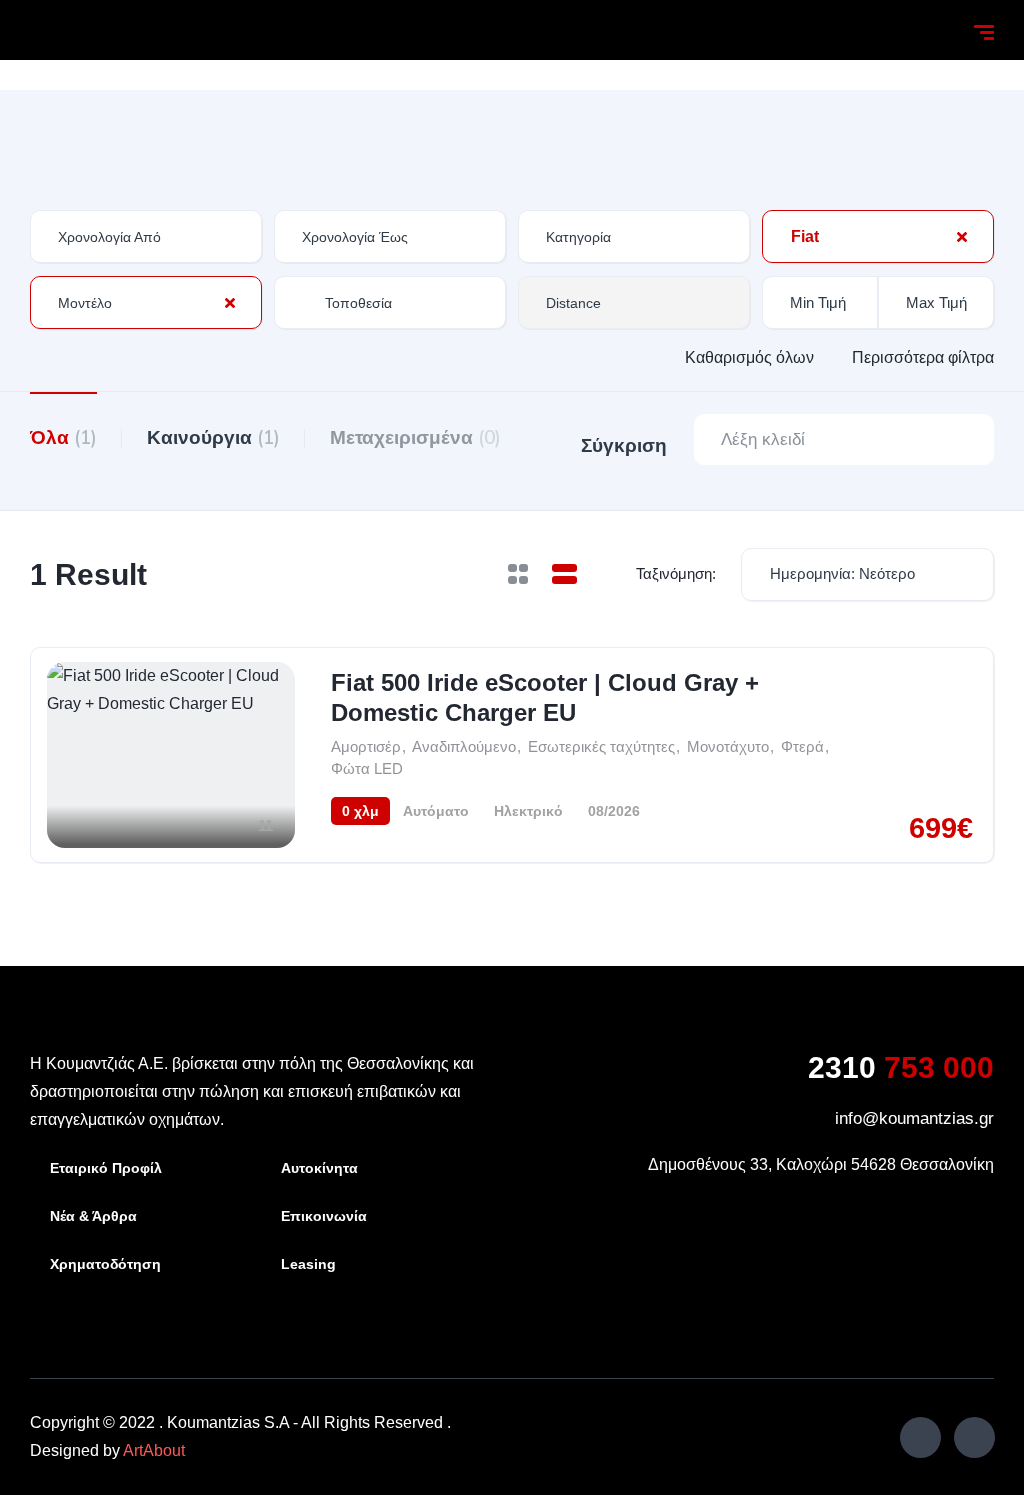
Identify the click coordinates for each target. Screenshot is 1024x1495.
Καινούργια (213, 437)
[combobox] (634, 236)
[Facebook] (920, 1437)
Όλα (63, 437)
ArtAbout (154, 1450)
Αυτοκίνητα (319, 1168)
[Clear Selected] (962, 236)
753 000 (901, 1067)
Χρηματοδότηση (105, 1264)
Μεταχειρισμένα (415, 437)
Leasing (308, 1264)
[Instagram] (974, 1437)
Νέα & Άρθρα (93, 1216)
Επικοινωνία (324, 1216)
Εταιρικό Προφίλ (106, 1168)
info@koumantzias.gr (914, 1118)
